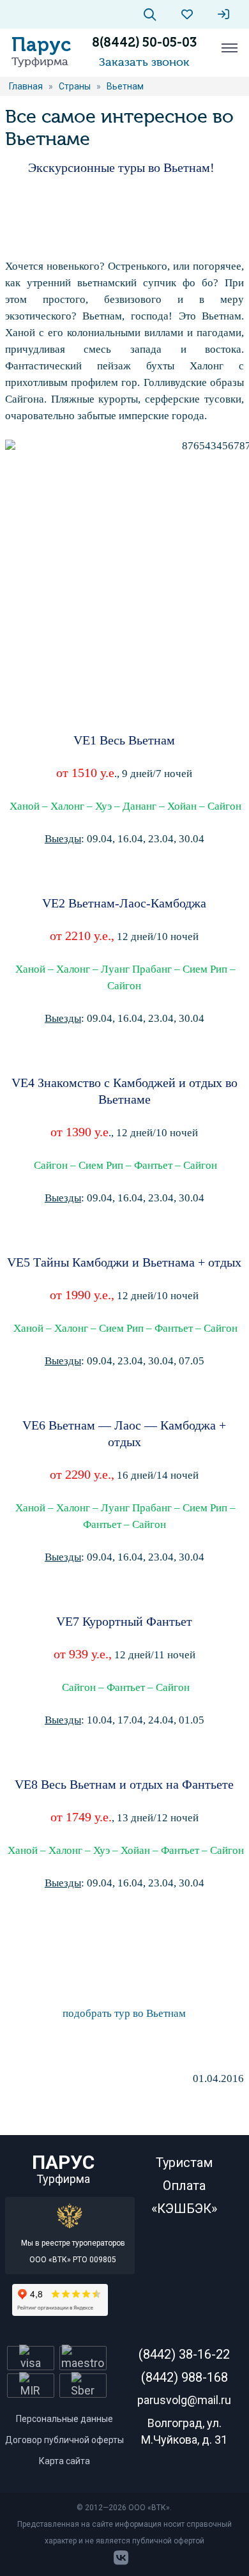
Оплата (184, 2186)
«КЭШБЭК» (184, 2209)
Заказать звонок (144, 62)
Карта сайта (64, 2461)
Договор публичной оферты (64, 2440)
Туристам (184, 2163)
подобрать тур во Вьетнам (124, 2013)
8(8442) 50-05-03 (144, 42)
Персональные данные (64, 2419)
